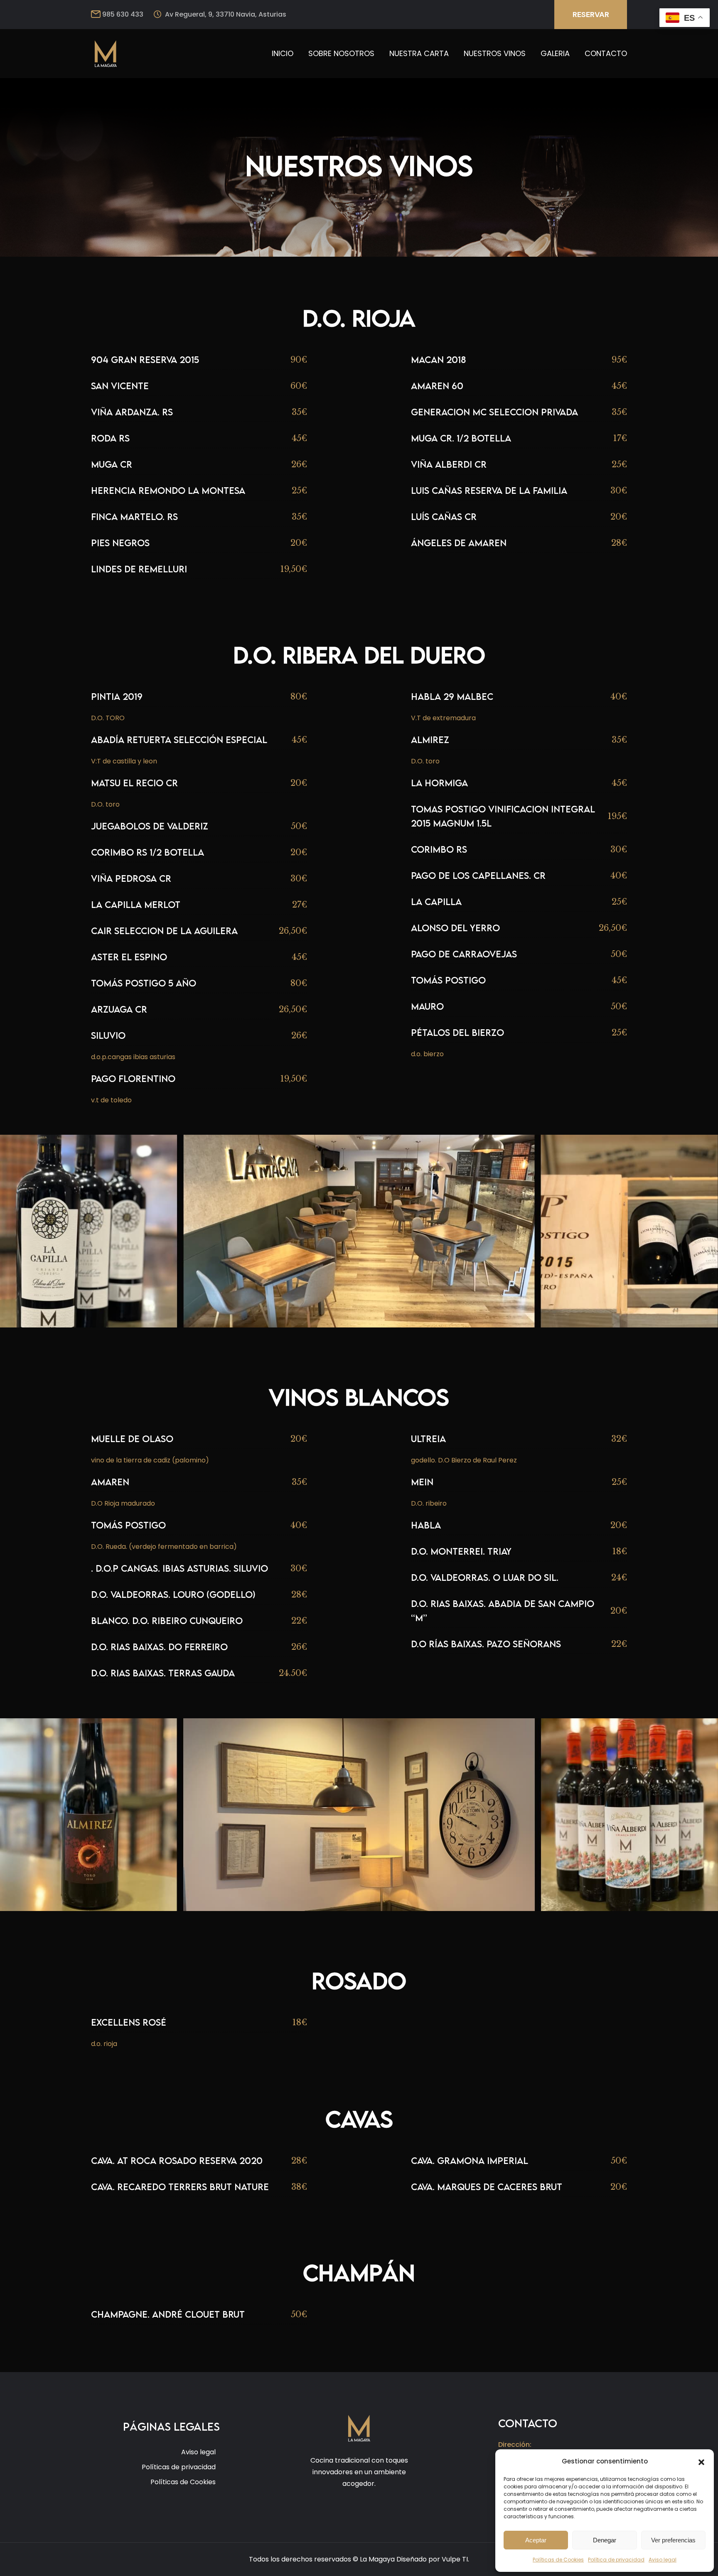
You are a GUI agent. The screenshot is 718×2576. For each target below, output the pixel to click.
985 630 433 (123, 14)
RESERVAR (591, 15)
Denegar (605, 2540)
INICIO (283, 53)
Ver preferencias (673, 2540)
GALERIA (555, 53)
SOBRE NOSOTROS (341, 53)
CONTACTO (606, 53)
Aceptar (536, 2540)
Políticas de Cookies (558, 2560)
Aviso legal (663, 2560)
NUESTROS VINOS (495, 53)
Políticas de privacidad (179, 2467)
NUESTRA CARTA (419, 53)
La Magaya (377, 2559)
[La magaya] (106, 53)
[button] (701, 2461)
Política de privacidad (616, 2560)
